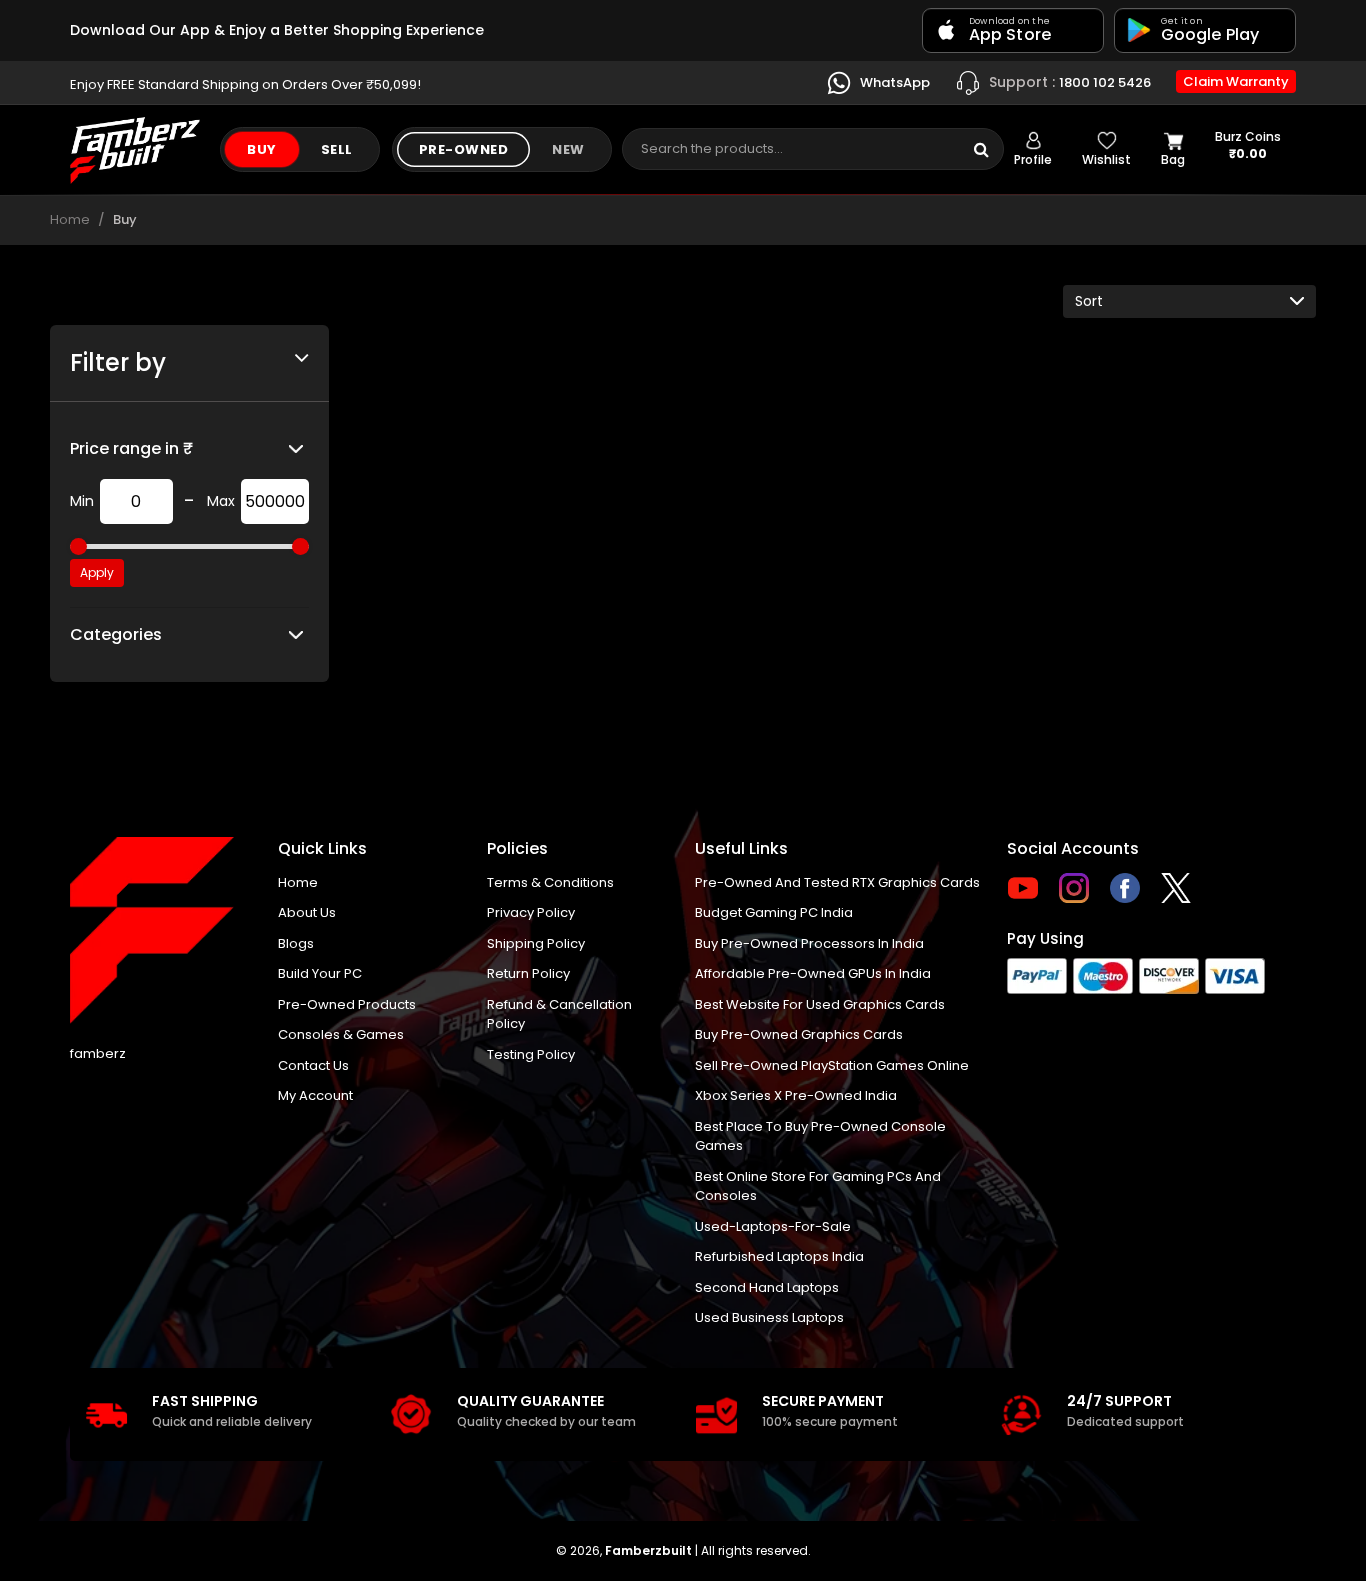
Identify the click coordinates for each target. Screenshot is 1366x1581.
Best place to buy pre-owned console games (820, 1136)
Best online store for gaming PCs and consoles (818, 1186)
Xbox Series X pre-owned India (796, 1095)
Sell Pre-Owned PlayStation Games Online (832, 1065)
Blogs (296, 943)
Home (70, 219)
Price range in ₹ (131, 448)
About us (307, 912)
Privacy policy (531, 912)
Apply (97, 572)
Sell (337, 149)
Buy (262, 149)
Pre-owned (464, 149)
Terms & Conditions (550, 882)
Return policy (528, 973)
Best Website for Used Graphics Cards (820, 1004)
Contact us (313, 1065)
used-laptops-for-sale (773, 1226)
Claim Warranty (1236, 81)
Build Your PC (320, 973)
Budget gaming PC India (774, 912)
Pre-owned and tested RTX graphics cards (837, 882)
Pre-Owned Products (347, 1004)
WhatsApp (893, 81)
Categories (116, 634)
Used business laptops (769, 1317)
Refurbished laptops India (779, 1256)
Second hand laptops (767, 1287)
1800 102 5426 (1070, 81)
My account (315, 1095)
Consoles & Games (341, 1034)
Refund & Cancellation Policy (559, 1014)
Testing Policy (531, 1054)
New (568, 149)
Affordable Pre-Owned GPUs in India (813, 973)
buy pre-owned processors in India (809, 943)
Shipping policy (536, 943)
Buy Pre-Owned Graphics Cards (799, 1034)
